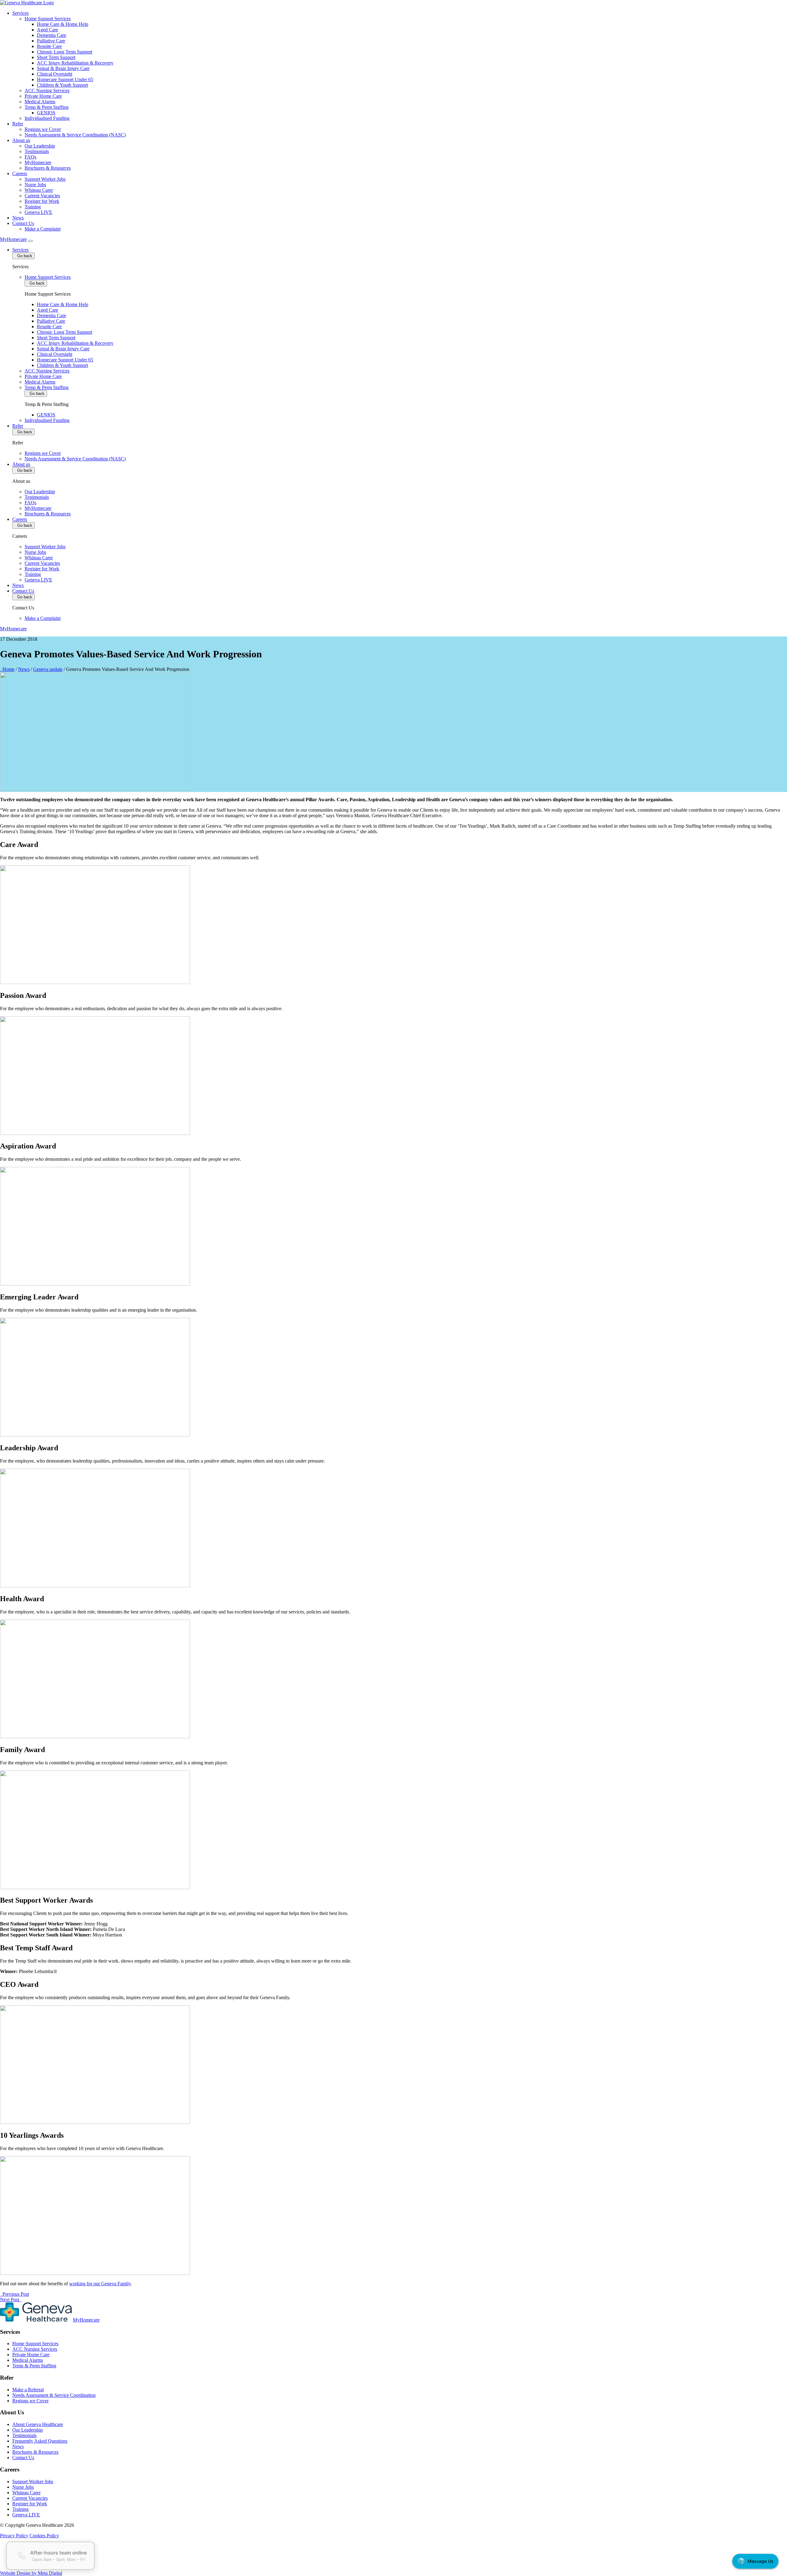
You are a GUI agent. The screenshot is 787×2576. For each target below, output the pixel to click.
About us (21, 140)
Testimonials (37, 151)
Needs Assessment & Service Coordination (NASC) (75, 135)
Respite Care (49, 46)
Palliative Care (51, 41)
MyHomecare (38, 162)
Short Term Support (56, 57)
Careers (20, 173)
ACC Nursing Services (47, 91)
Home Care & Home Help (63, 24)
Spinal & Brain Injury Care (63, 68)
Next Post (11, 2300)
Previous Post (14, 2294)
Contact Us (23, 223)
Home (7, 669)
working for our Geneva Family (100, 2284)
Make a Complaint (43, 229)
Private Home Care (43, 96)
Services (20, 13)
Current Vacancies (42, 196)
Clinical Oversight (55, 74)
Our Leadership (40, 146)
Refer (18, 124)
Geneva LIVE (38, 212)
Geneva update (48, 669)
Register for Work (42, 201)
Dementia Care (51, 35)
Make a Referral (28, 2390)
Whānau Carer (39, 190)
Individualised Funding (47, 118)
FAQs (30, 157)
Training (33, 207)
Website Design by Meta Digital (31, 2573)
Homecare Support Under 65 (65, 79)
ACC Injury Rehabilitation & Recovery (75, 63)
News (18, 218)
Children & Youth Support (62, 85)
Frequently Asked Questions (40, 2441)
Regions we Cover (43, 129)
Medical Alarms (40, 102)
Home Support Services (48, 19)
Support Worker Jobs (45, 179)
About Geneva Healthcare (38, 2424)
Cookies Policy (44, 2536)
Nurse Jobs (35, 185)
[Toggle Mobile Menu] (30, 241)
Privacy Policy (14, 2536)
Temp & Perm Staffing (47, 107)
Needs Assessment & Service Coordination (54, 2395)
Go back (24, 256)
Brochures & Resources (48, 168)
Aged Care (47, 30)
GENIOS (46, 113)
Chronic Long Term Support (65, 52)
